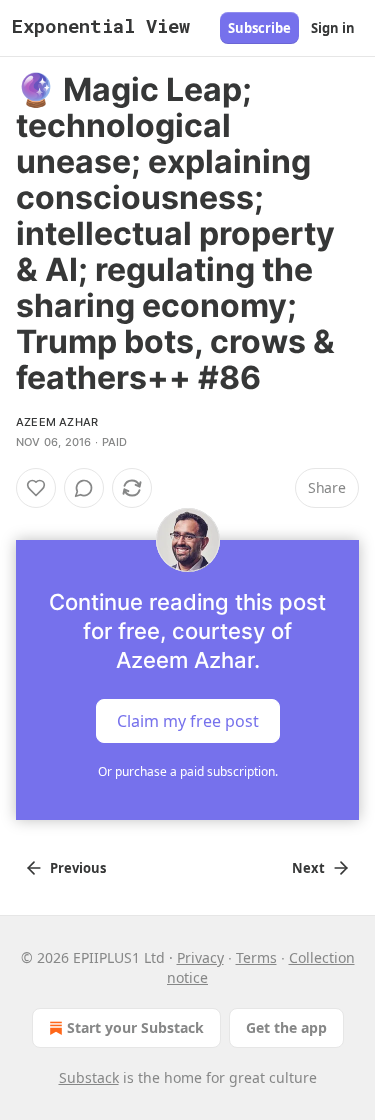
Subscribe (259, 28)
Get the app (286, 1027)
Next (308, 868)
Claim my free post (188, 721)
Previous (78, 868)
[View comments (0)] (84, 488)
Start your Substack (135, 1027)
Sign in (333, 28)
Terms (256, 957)
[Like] (36, 488)
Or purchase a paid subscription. (188, 771)
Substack (89, 1077)
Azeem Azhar (57, 422)
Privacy (200, 957)
